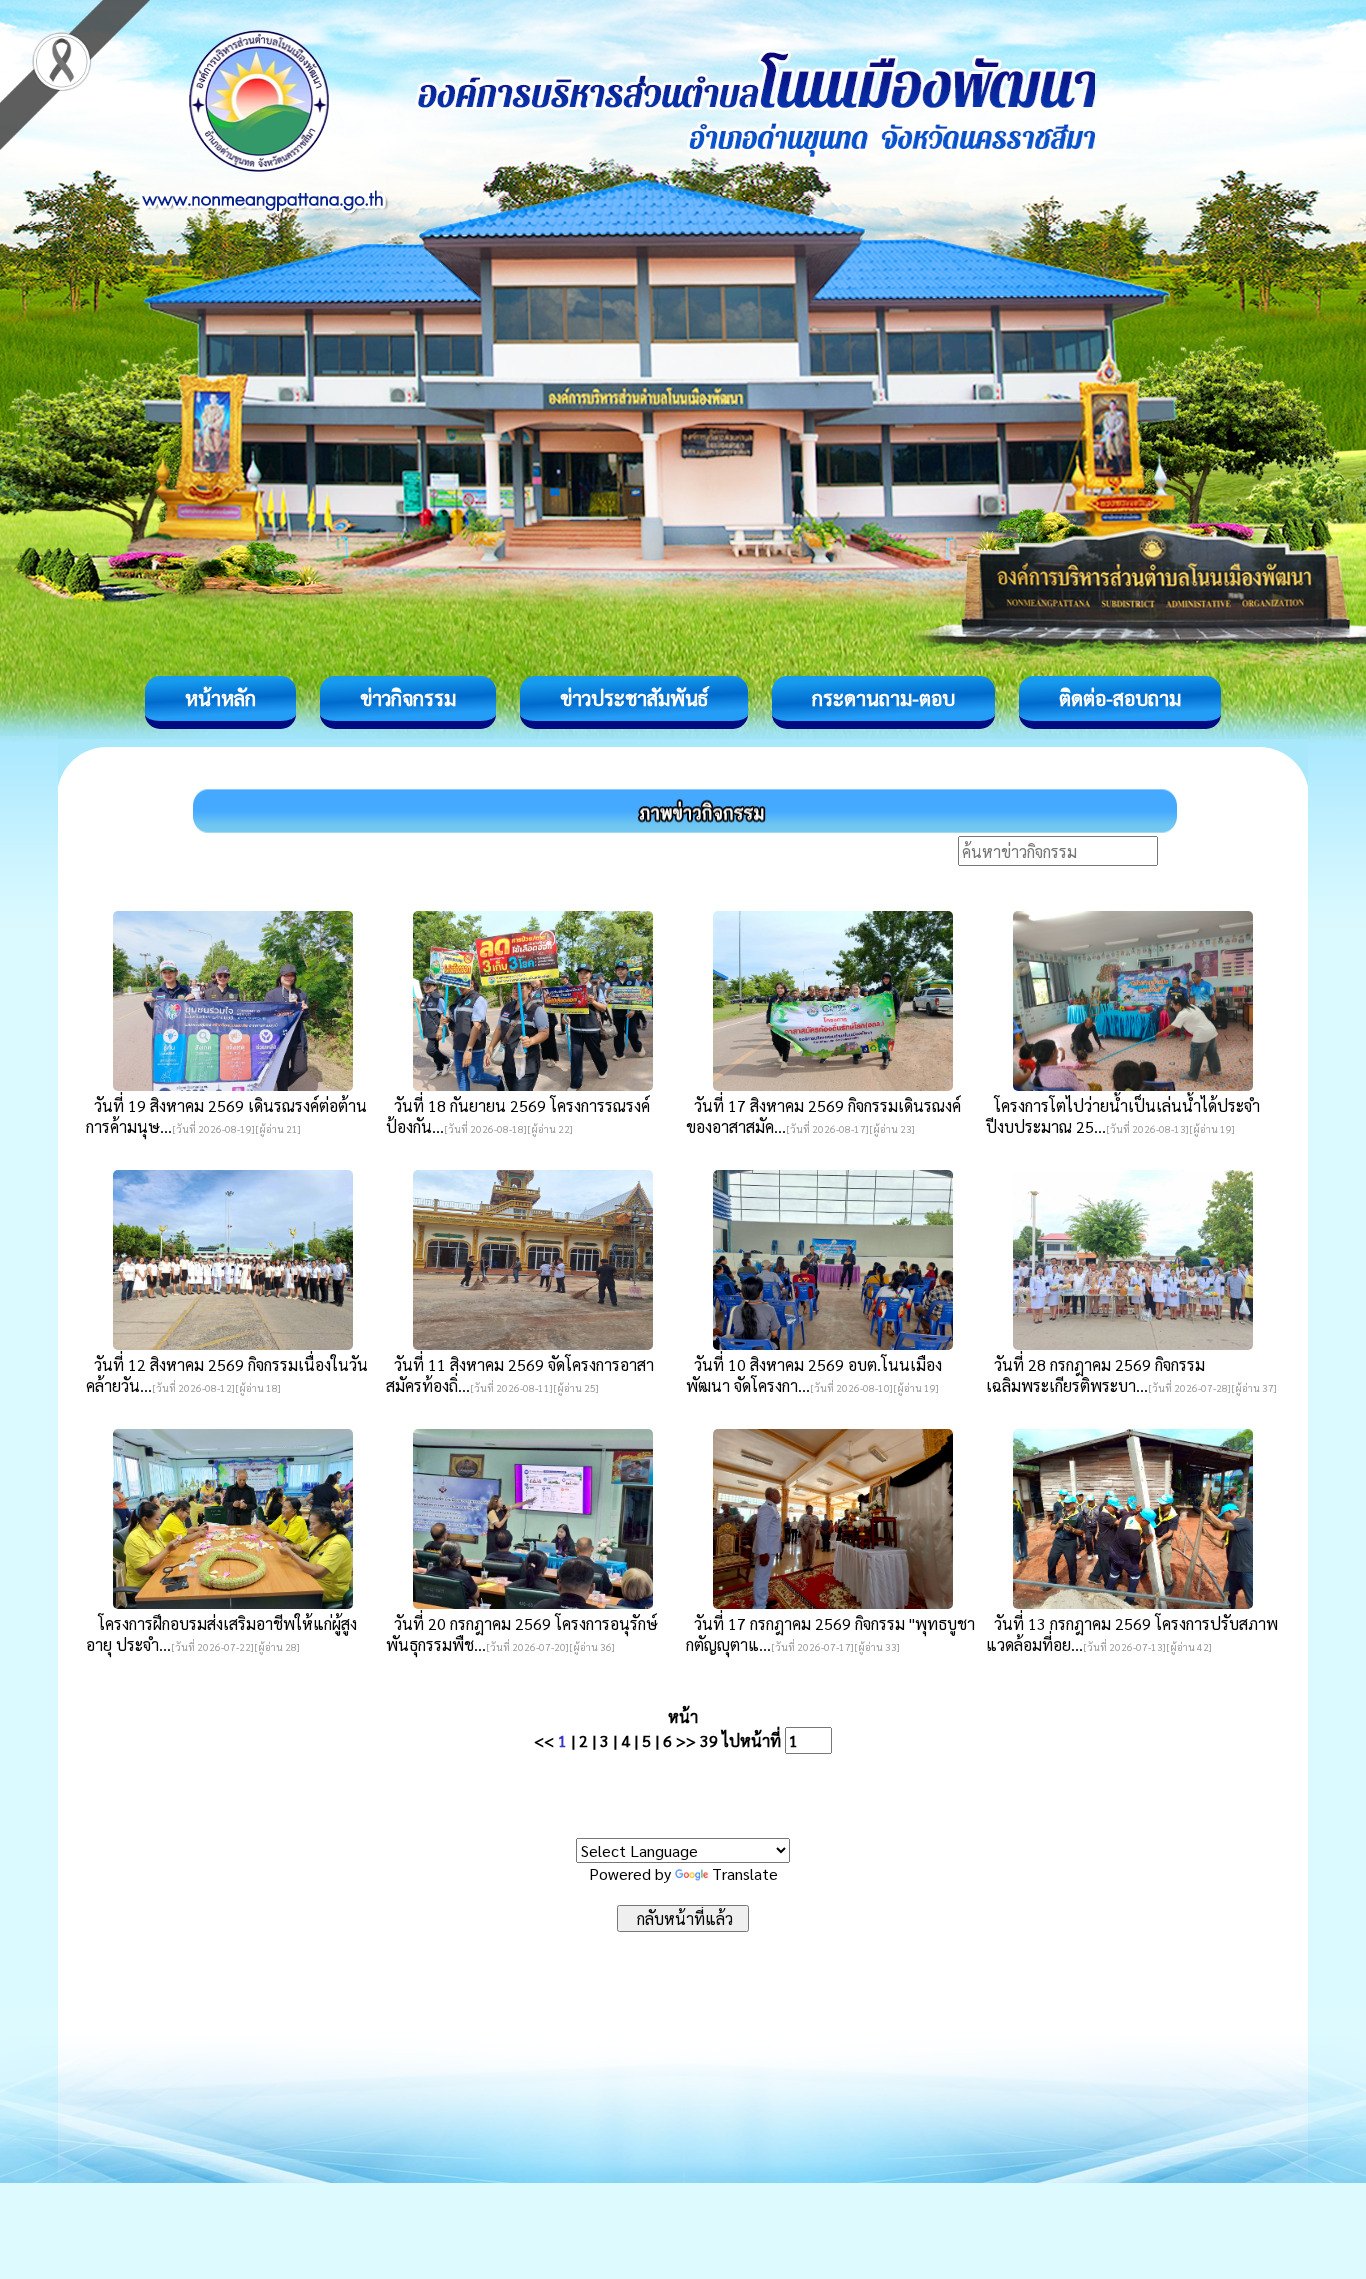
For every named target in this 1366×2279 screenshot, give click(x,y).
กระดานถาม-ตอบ (883, 698)
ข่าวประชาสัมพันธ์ (634, 698)
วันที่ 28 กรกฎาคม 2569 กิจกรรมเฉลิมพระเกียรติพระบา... (1095, 1375)
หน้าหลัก (220, 698)
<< (544, 1740)
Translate (745, 1873)
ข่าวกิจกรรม (408, 698)
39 (709, 1740)
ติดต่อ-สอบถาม (1120, 698)
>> (686, 1740)
